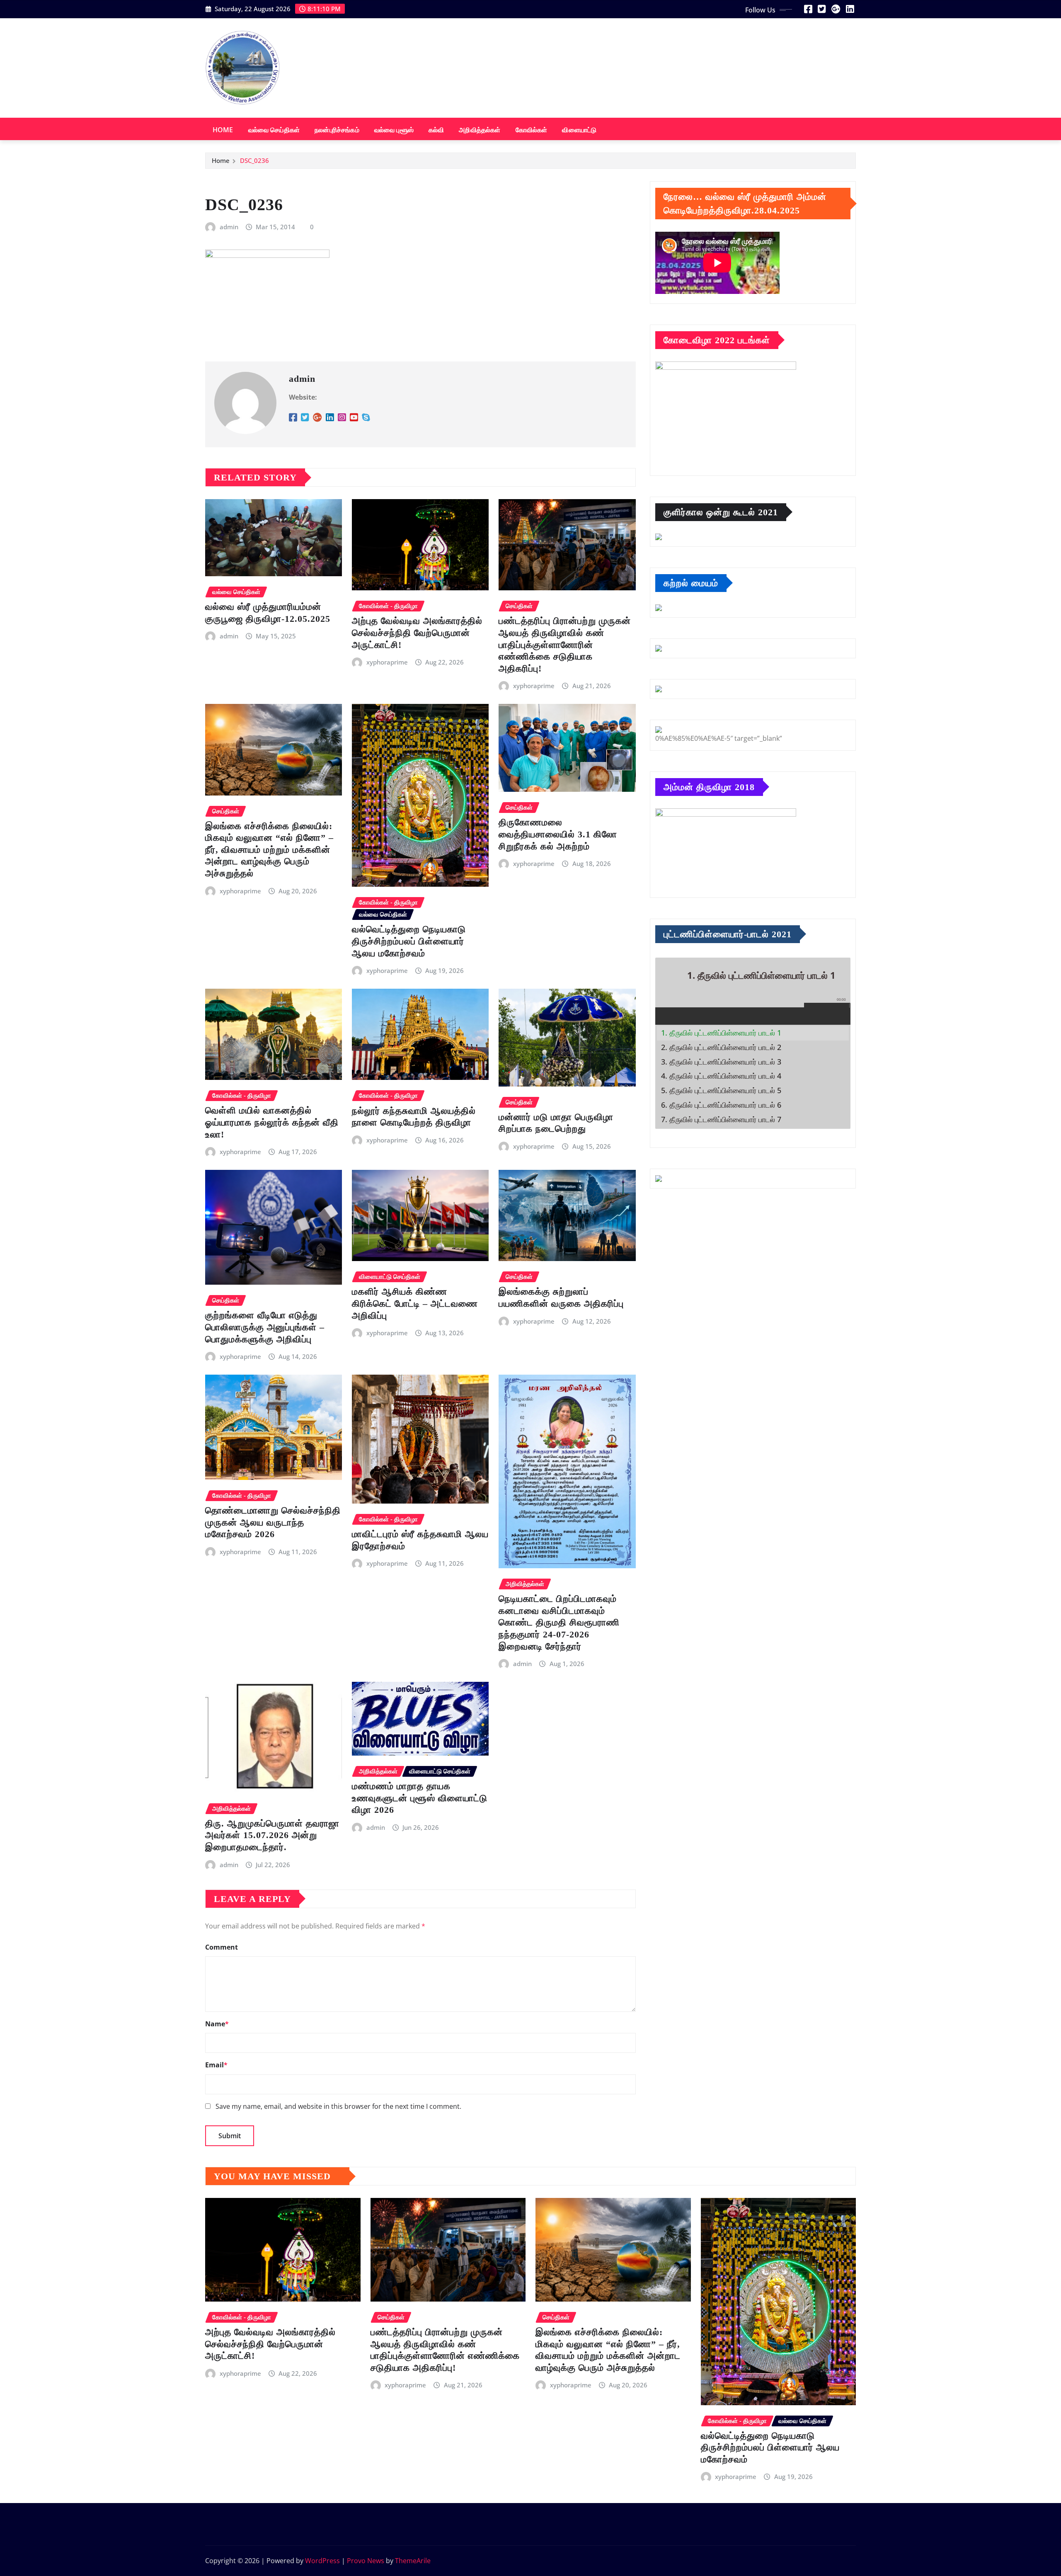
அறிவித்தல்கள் (480, 130)
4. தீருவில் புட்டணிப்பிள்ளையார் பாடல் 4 (721, 1076)
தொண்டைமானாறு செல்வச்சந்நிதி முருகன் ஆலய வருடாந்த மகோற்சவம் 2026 (273, 1522)
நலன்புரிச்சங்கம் (337, 130)
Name (217, 2024)
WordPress (322, 2561)
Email (216, 2065)
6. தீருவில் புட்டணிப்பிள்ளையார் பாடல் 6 (721, 1105)
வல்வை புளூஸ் (394, 130)
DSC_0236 (254, 160)
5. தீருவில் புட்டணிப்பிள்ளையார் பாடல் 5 (721, 1090)
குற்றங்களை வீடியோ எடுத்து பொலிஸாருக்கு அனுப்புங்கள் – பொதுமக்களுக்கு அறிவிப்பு (265, 1327)
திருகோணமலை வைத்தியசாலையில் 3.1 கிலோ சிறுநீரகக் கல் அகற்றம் (558, 834)
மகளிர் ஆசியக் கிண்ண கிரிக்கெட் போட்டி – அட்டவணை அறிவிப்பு (415, 1303)
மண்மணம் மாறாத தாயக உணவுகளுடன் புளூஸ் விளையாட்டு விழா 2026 (420, 1798)
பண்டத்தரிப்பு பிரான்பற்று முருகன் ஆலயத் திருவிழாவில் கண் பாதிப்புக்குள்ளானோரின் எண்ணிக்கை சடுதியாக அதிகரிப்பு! (565, 644)
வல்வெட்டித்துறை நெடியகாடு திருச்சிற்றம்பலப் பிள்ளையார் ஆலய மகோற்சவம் (409, 941)
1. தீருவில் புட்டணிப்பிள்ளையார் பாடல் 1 (721, 1033)
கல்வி (436, 130)
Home (223, 130)
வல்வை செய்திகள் (274, 130)
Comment (222, 1947)
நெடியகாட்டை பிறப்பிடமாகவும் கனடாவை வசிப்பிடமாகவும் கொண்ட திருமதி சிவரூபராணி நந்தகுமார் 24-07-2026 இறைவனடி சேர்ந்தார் (559, 1622)
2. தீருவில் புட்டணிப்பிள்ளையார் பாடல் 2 (721, 1047)
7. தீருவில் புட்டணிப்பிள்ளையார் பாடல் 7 (721, 1119)
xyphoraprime (387, 662)
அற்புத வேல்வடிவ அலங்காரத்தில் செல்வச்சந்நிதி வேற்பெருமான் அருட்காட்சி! (417, 633)
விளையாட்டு (579, 130)
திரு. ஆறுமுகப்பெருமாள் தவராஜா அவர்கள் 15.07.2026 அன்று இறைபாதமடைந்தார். (272, 1835)
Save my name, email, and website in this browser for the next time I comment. (338, 2106)
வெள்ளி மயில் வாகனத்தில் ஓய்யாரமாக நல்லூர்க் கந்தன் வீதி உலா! (272, 1122)
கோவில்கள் (532, 130)
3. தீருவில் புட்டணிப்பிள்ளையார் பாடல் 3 (721, 1062)
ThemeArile (413, 2561)
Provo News (366, 2561)
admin (229, 227)
